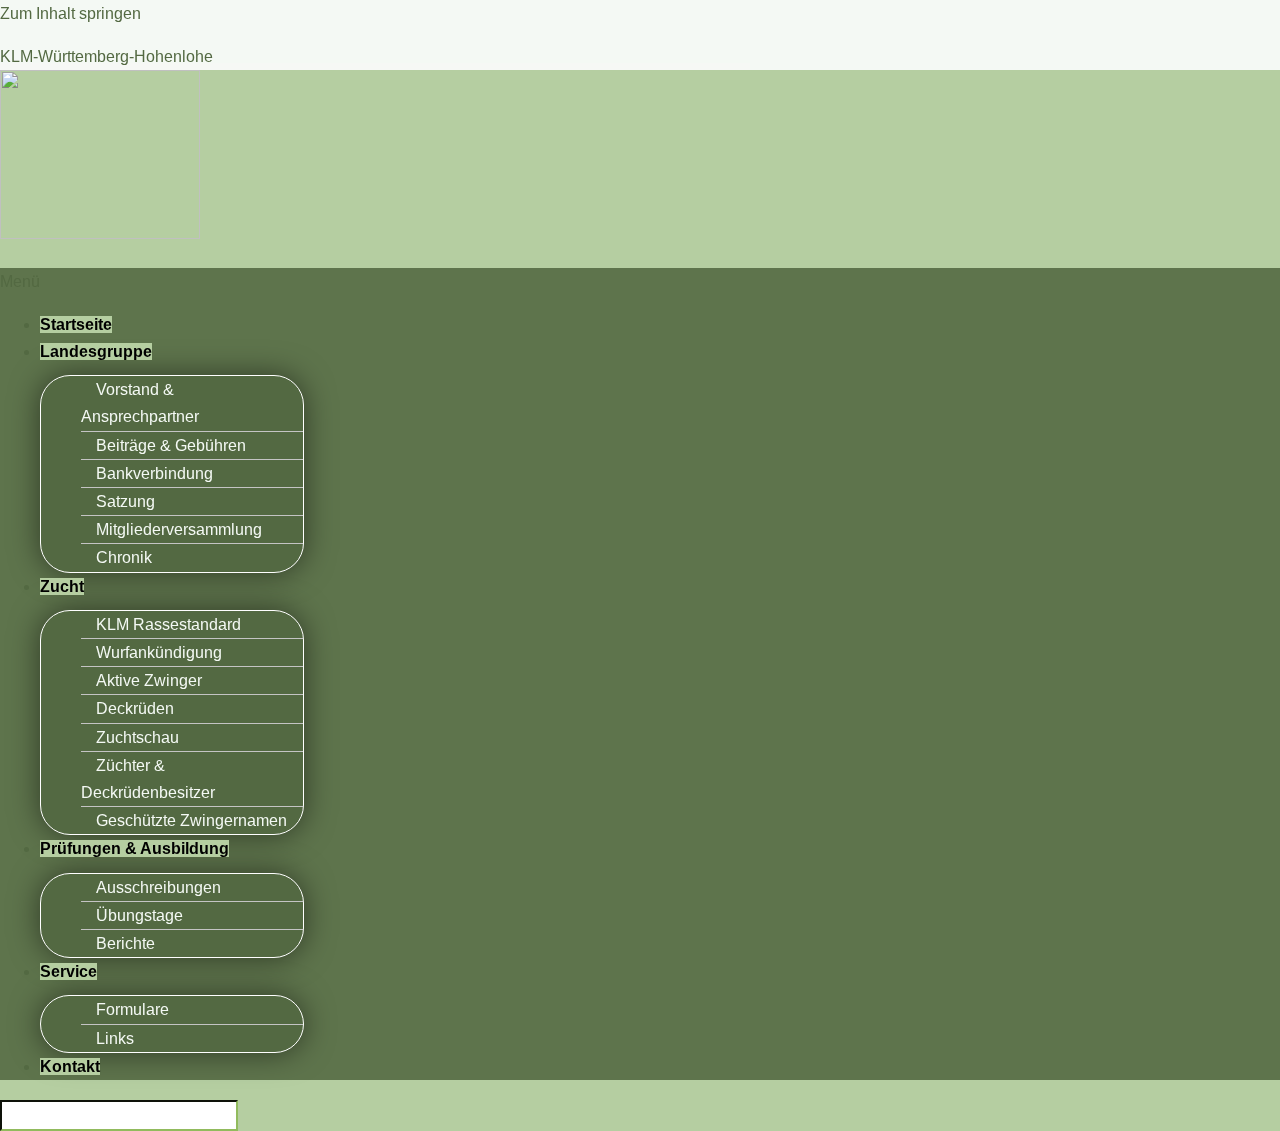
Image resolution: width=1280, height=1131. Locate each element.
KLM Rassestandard (168, 624)
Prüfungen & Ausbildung (134, 848)
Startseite (76, 324)
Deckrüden (135, 708)
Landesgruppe (96, 351)
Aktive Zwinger (149, 680)
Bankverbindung (154, 473)
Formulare (132, 1009)
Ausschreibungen (158, 887)
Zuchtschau (137, 737)
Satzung (125, 501)
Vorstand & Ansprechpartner (140, 403)
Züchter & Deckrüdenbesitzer (148, 779)
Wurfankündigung (159, 652)
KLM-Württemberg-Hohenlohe (106, 56)
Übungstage (139, 915)
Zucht (62, 586)
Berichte (125, 943)
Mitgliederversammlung (179, 529)
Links (115, 1038)
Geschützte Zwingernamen (191, 820)
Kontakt (70, 1066)
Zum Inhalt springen (70, 13)
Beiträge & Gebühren (171, 445)
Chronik (124, 557)
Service (68, 971)
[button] (640, 281)
